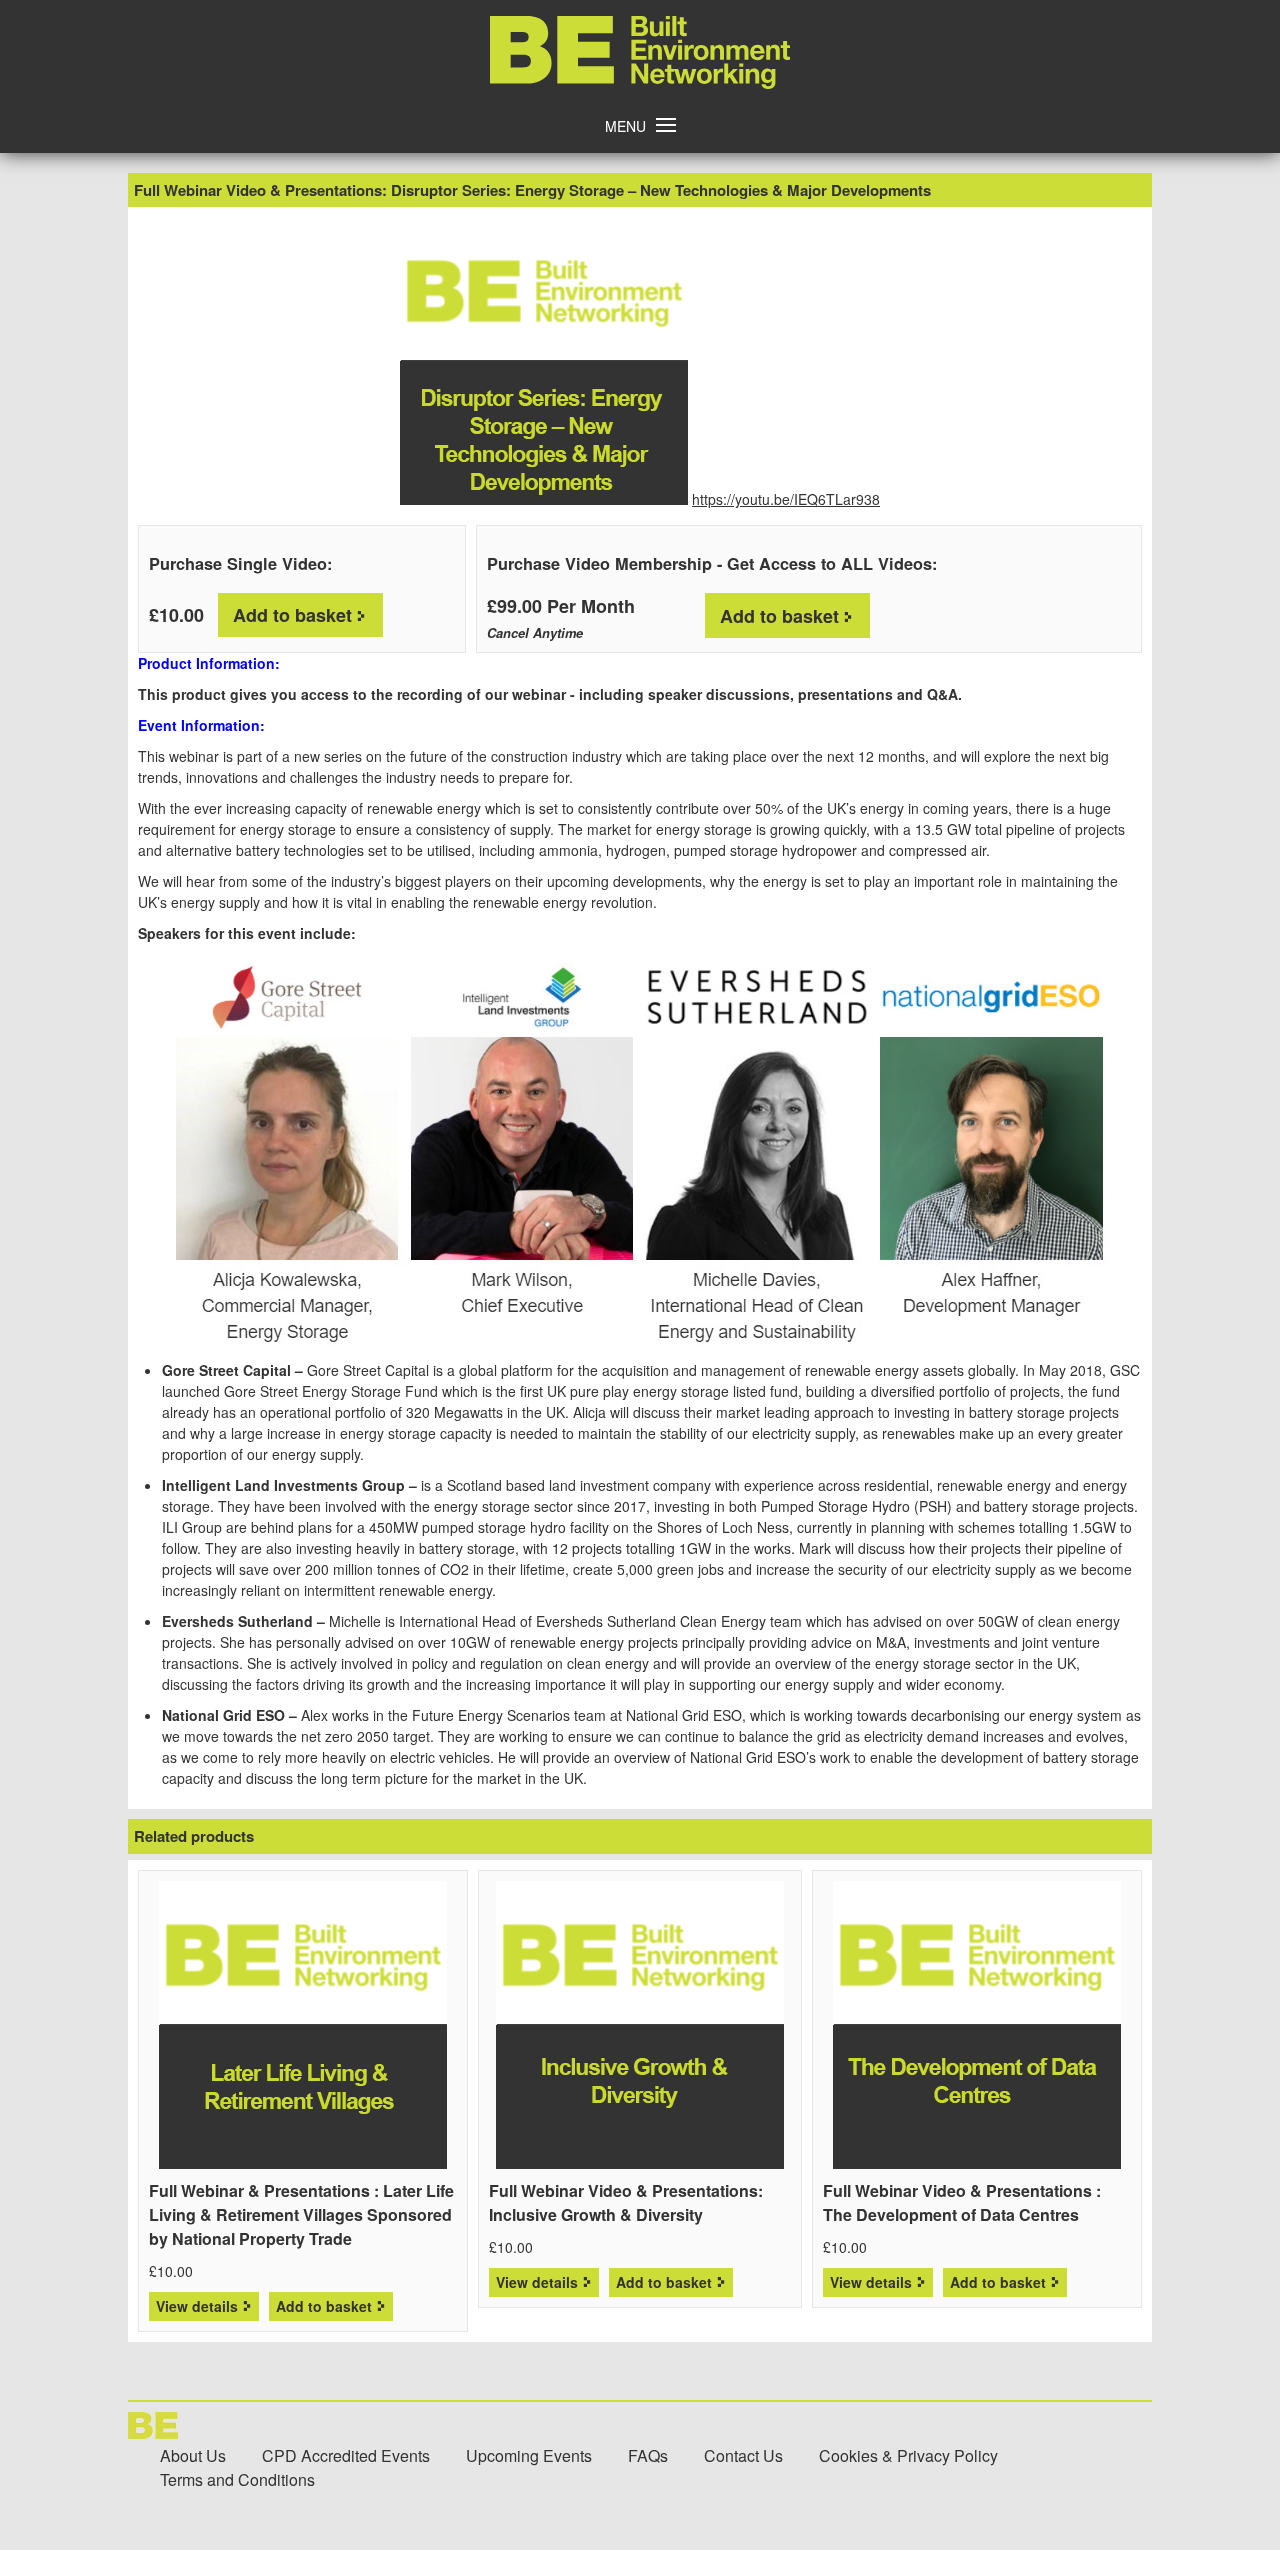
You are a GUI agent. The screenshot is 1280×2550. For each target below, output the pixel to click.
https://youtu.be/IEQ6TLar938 (786, 499)
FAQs (648, 2455)
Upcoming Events (529, 2455)
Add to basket (292, 615)
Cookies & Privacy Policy (908, 2455)
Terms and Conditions (237, 2479)
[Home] (640, 83)
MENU (625, 126)
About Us (193, 2455)
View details (197, 2306)
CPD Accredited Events (346, 2455)
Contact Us (743, 2455)
